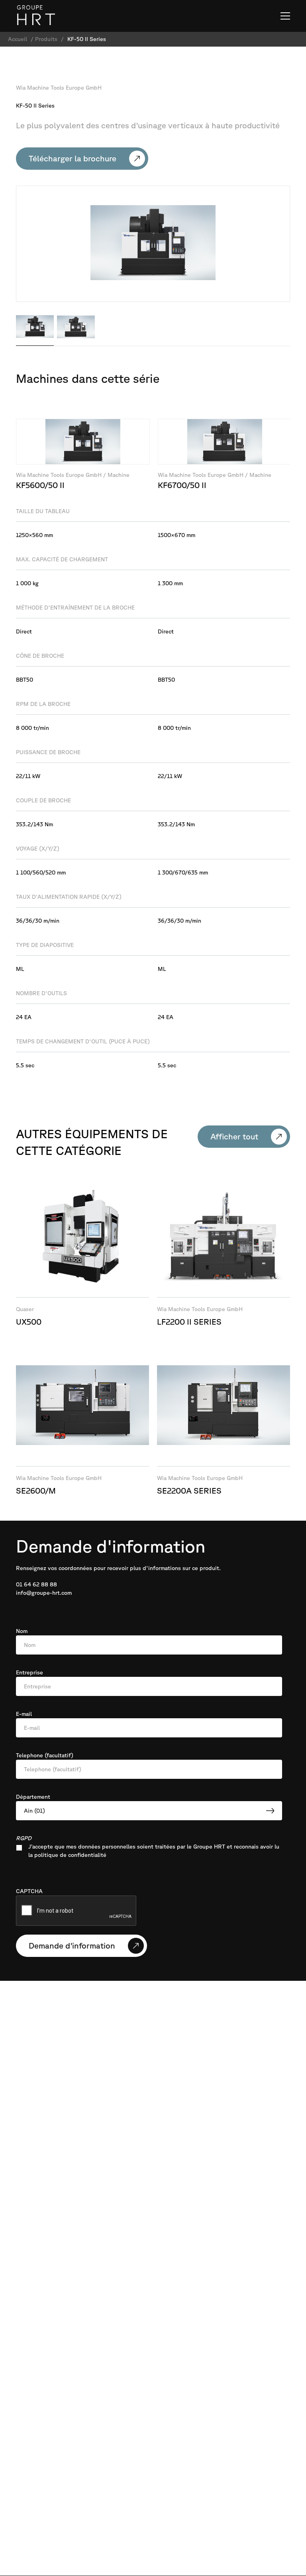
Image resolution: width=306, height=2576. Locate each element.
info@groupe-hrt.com (44, 1593)
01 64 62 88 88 (36, 1584)
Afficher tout (234, 1136)
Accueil (18, 39)
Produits (46, 39)
